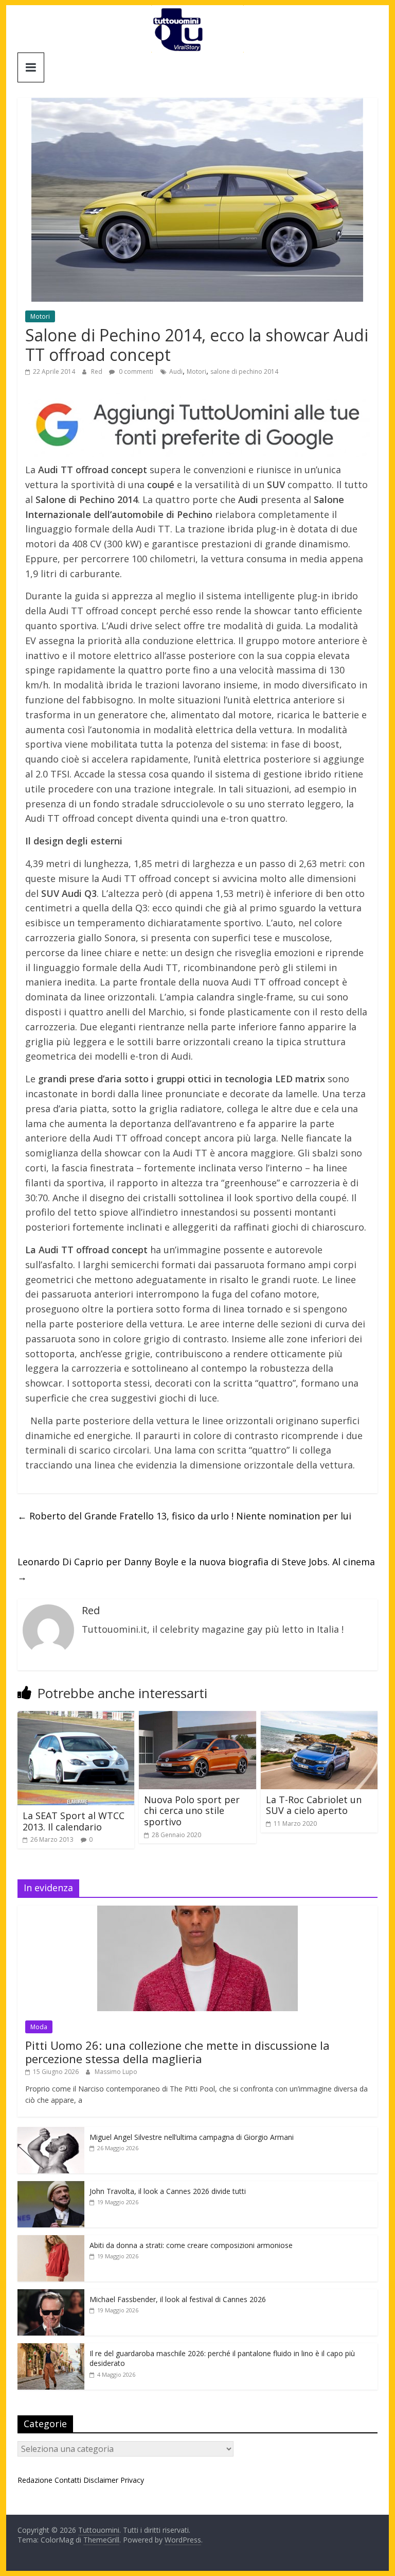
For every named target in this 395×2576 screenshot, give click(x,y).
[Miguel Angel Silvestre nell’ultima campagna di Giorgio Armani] (51, 2132)
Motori (40, 316)
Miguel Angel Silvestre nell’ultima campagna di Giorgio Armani (192, 2137)
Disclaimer (101, 2480)
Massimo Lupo (116, 2072)
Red (97, 371)
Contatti (68, 2480)
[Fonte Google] (197, 425)
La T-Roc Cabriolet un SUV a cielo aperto (314, 1805)
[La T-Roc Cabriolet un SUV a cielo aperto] (319, 1717)
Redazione (35, 2480)
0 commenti (135, 371)
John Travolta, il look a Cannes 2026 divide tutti (168, 2191)
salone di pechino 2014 (244, 371)
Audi (176, 371)
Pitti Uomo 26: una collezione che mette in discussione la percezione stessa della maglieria (177, 2052)
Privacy (132, 2480)
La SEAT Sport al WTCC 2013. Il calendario (74, 1821)
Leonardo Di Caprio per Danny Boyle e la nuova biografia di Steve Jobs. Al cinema (196, 1569)
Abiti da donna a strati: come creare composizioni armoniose (191, 2245)
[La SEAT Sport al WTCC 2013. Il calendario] (76, 1717)
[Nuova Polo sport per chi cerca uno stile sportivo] (197, 1717)
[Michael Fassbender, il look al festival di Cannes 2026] (51, 2295)
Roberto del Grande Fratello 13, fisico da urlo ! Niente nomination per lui (184, 1516)
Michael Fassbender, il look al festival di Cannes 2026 (178, 2299)
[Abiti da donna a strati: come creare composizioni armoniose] (51, 2241)
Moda (39, 2027)
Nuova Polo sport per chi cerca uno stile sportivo (192, 1811)
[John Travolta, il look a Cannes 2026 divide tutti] (51, 2186)
